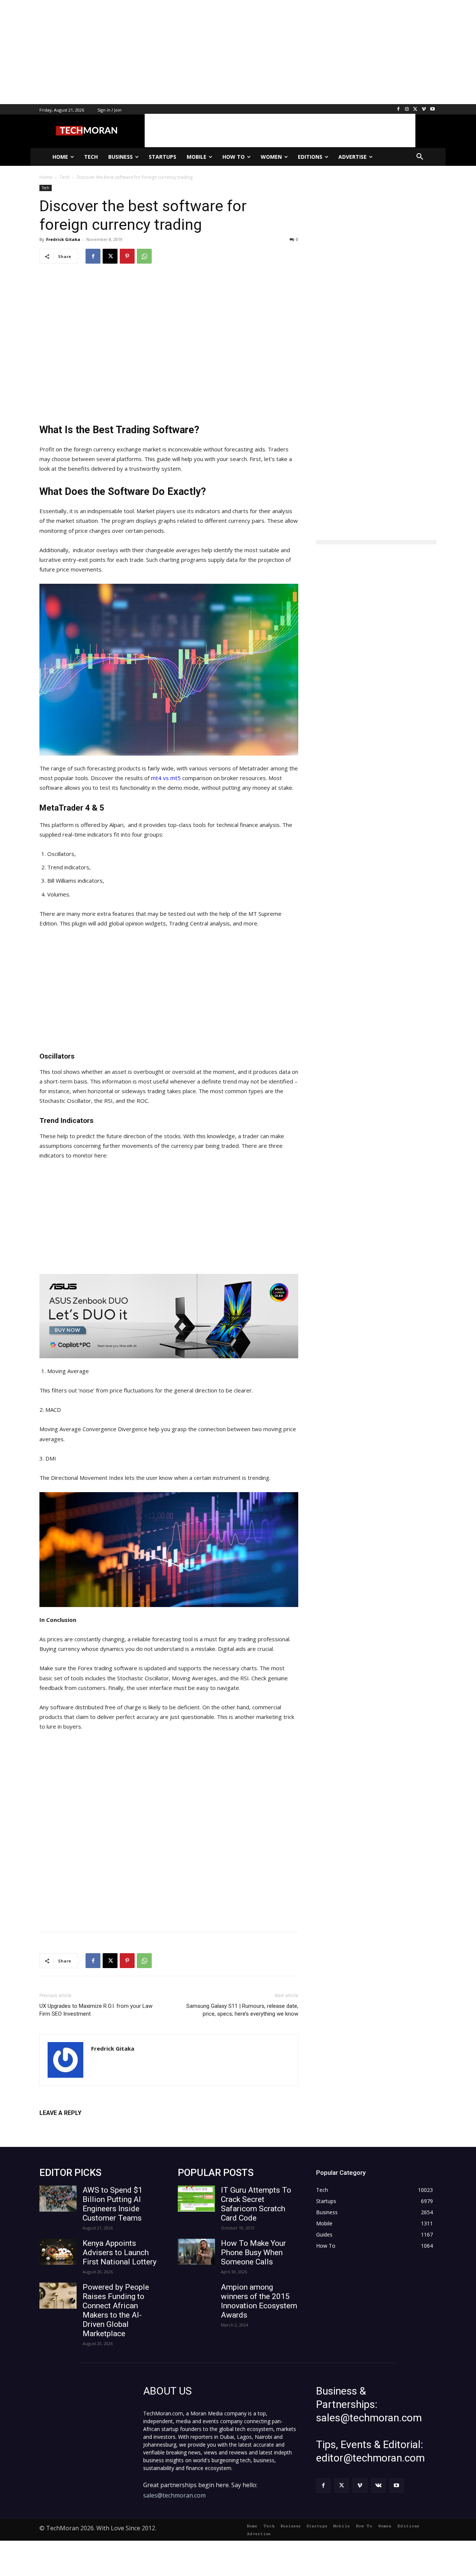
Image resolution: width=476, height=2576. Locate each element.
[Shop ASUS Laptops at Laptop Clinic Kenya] (169, 1316)
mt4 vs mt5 (166, 778)
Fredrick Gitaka (63, 239)
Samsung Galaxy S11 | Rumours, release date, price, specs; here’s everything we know (242, 2010)
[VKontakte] (378, 2485)
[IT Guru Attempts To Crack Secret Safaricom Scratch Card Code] (196, 2199)
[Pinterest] (127, 256)
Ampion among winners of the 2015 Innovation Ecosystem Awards (259, 2301)
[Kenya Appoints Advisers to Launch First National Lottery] (58, 2252)
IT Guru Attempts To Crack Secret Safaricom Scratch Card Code (256, 2204)
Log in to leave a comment (72, 2125)
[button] (420, 157)
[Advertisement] (223, 52)
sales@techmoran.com (174, 2495)
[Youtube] (432, 110)
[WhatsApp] (144, 256)
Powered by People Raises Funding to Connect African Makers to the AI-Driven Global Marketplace (116, 2310)
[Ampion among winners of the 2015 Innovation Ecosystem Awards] (196, 2296)
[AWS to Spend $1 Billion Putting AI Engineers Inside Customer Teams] (58, 2199)
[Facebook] (398, 110)
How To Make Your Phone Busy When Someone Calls (253, 2253)
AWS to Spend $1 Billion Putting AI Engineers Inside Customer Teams (112, 2204)
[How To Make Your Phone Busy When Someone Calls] (196, 2252)
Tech (46, 188)
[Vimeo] (424, 110)
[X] (416, 110)
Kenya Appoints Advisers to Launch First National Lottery (120, 2253)
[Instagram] (407, 110)
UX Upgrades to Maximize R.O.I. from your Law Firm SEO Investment (96, 2010)
